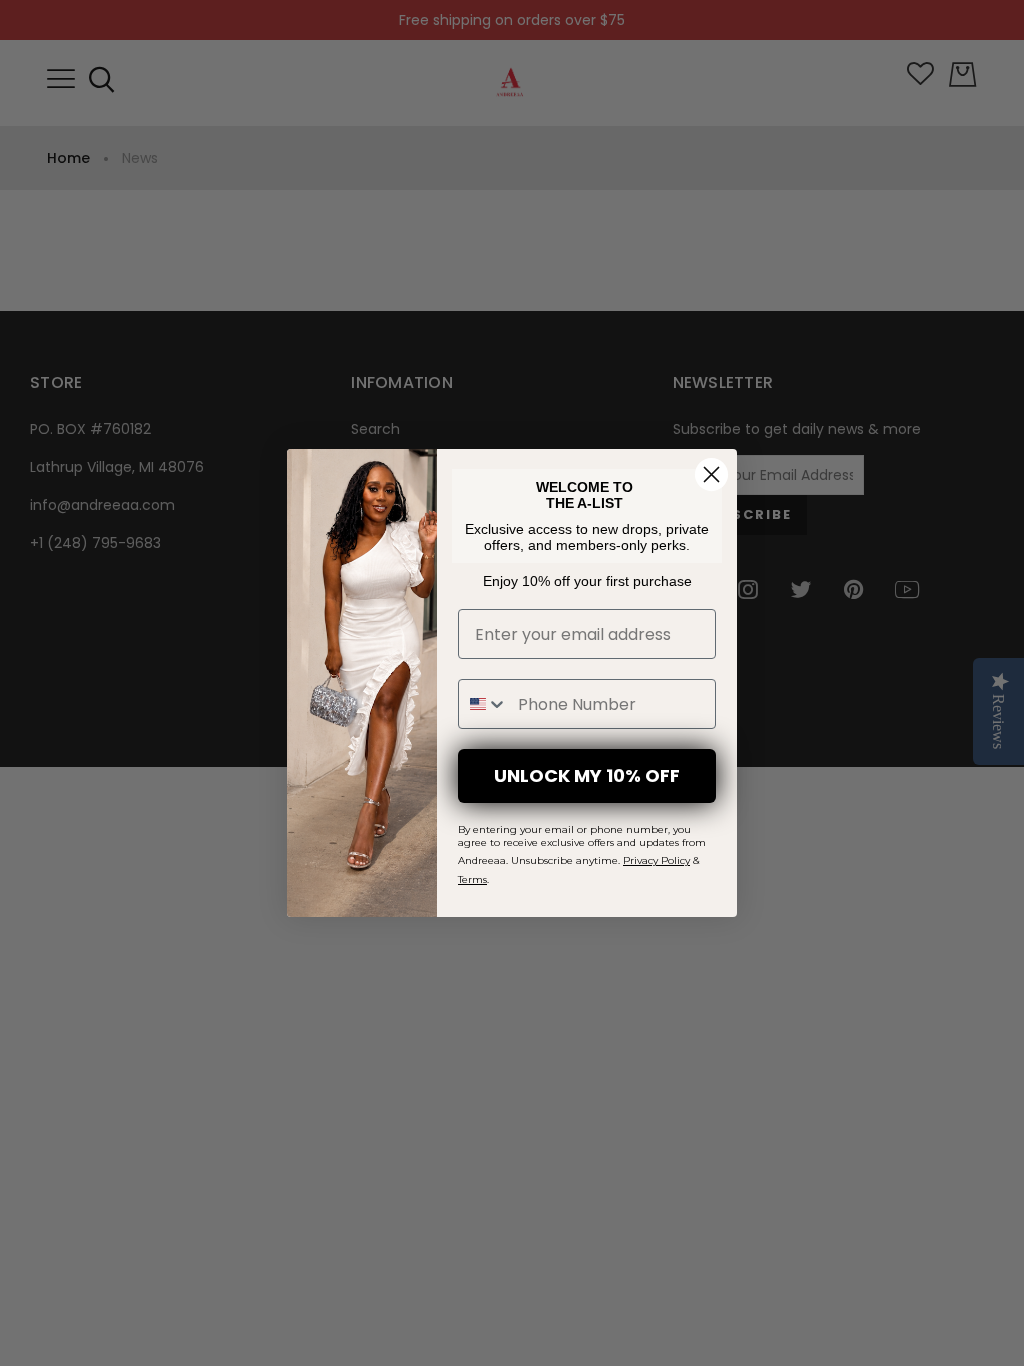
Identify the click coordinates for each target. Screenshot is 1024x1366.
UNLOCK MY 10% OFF (587, 775)
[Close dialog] (711, 474)
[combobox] (483, 704)
